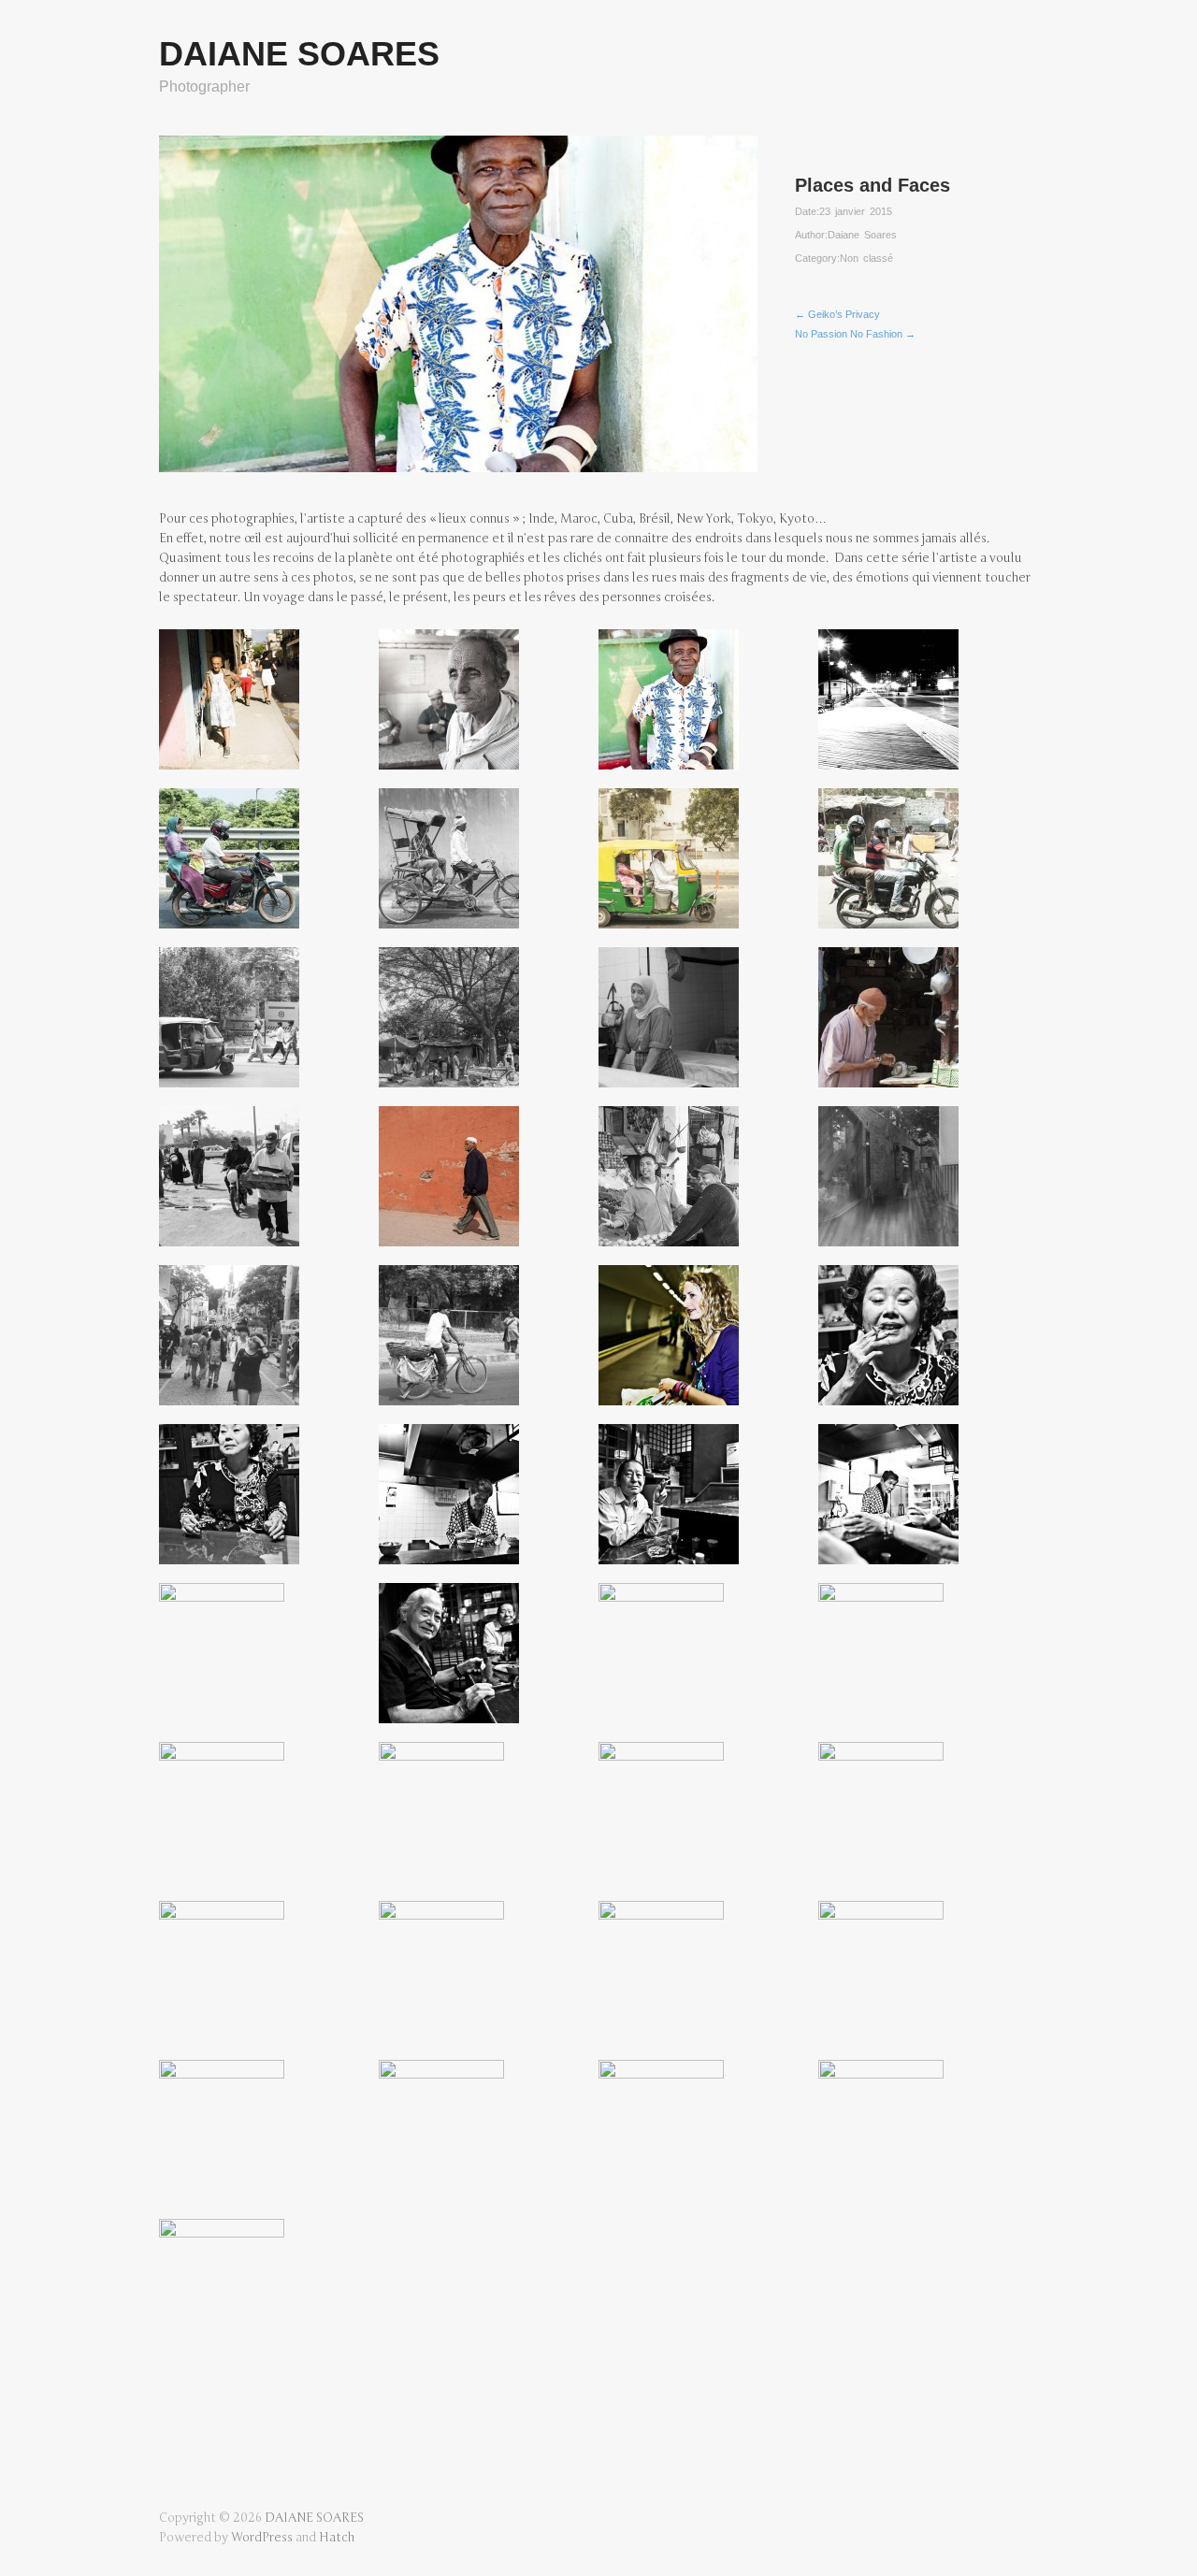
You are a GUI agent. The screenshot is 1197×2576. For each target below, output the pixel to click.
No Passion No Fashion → (855, 334)
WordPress (262, 2538)
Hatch (337, 2538)
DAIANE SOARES (299, 54)
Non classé (866, 258)
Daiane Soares (862, 235)
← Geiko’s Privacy (837, 314)
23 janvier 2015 (856, 211)
